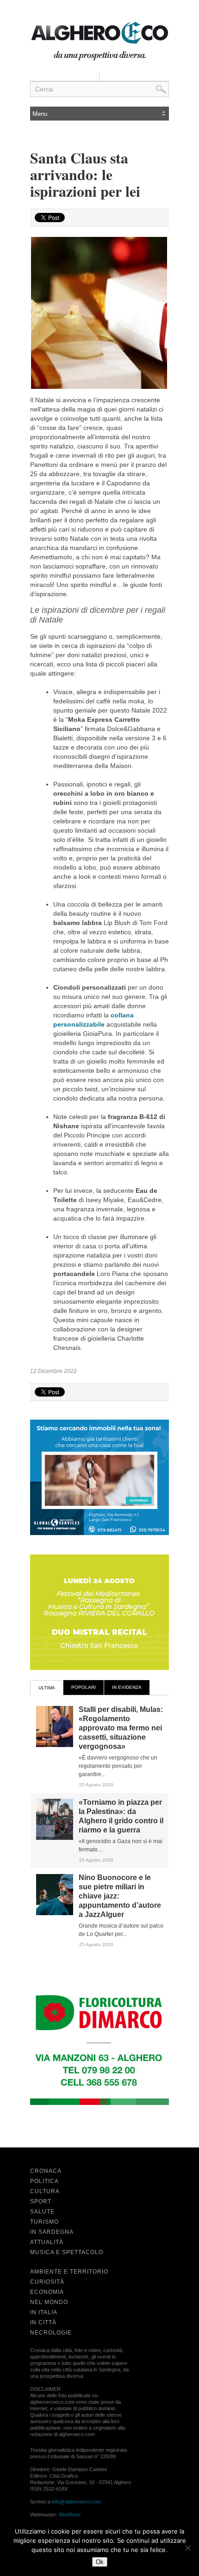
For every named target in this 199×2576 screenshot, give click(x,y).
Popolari (84, 1687)
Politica (44, 2181)
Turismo (44, 2222)
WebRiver (70, 2515)
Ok (100, 2562)
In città (43, 2322)
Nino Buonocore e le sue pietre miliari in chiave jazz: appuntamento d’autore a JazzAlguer (120, 1896)
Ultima (47, 1688)
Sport (41, 2201)
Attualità (47, 2242)
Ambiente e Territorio (69, 2272)
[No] (187, 2548)
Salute (42, 2212)
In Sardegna (52, 2232)
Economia (47, 2292)
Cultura (45, 2191)
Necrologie (51, 2333)
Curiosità (47, 2282)
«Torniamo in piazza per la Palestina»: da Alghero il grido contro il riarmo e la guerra (121, 1816)
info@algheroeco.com (76, 2502)
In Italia (44, 2312)
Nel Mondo (49, 2302)
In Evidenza (127, 1687)
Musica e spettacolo (67, 2252)
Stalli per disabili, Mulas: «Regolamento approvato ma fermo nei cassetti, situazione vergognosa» (121, 1728)
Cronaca (46, 2171)
